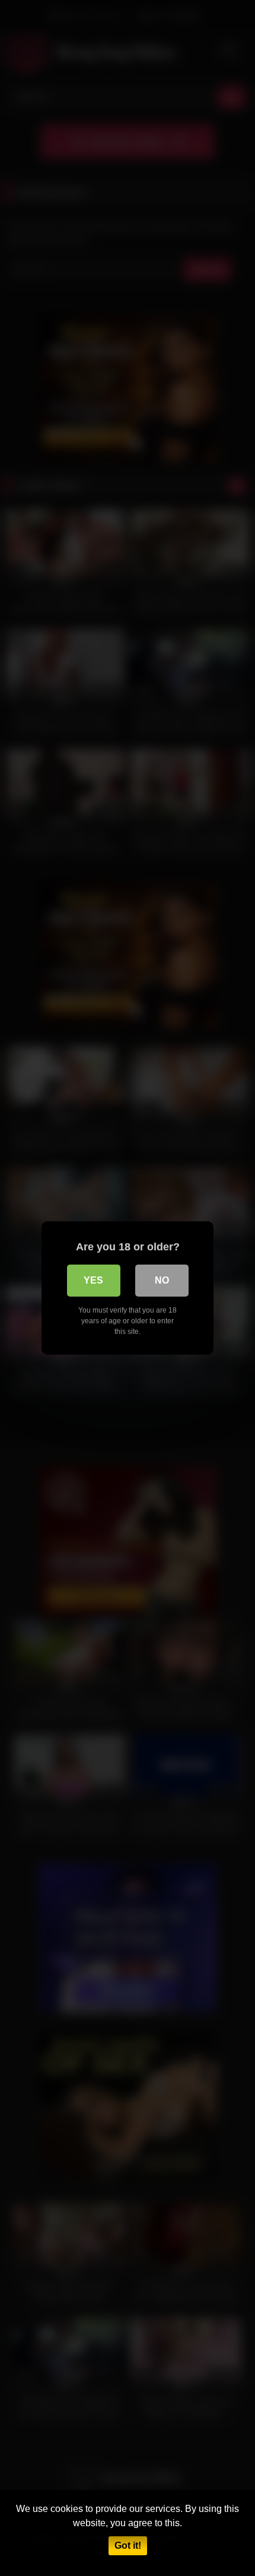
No (162, 1280)
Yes (93, 1280)
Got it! (128, 2545)
